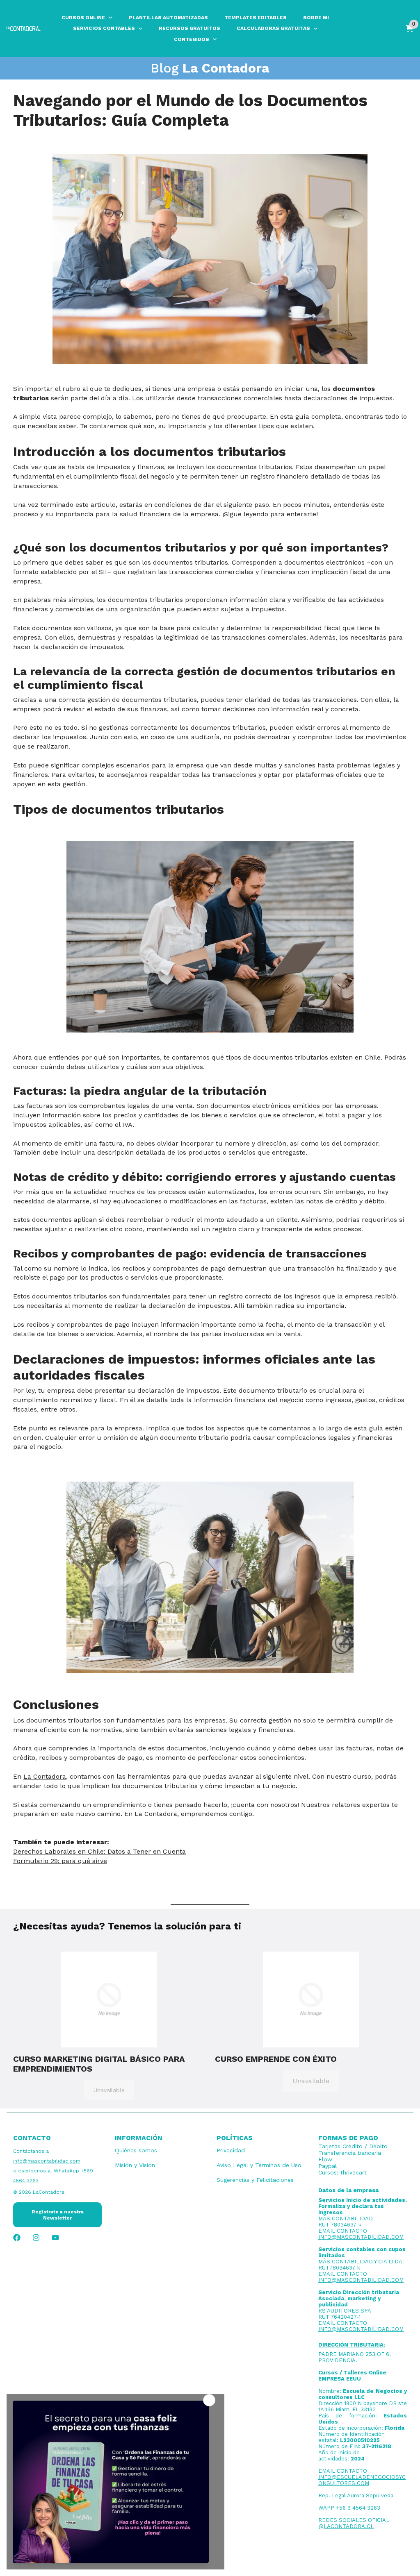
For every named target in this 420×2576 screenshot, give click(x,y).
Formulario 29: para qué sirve (60, 1861)
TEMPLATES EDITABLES (256, 18)
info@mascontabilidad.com (47, 2161)
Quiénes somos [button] (136, 2150)
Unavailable (109, 2090)
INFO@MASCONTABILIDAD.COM (361, 2237)
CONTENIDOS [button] (192, 39)
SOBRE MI (316, 18)
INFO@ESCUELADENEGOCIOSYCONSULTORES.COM (362, 2480)
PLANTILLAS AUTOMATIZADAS (168, 18)
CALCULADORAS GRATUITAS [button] (273, 28)
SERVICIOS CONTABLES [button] (104, 28)
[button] (109, 2000)
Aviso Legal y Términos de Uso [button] (259, 2165)
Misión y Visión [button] (135, 2165)
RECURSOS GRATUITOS (189, 28)
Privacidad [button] (231, 2150)
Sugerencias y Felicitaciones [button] (255, 2180)
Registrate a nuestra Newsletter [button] (58, 2215)
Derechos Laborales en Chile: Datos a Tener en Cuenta (99, 1851)
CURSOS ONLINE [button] (83, 18)
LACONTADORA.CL (349, 2526)
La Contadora (45, 1776)
